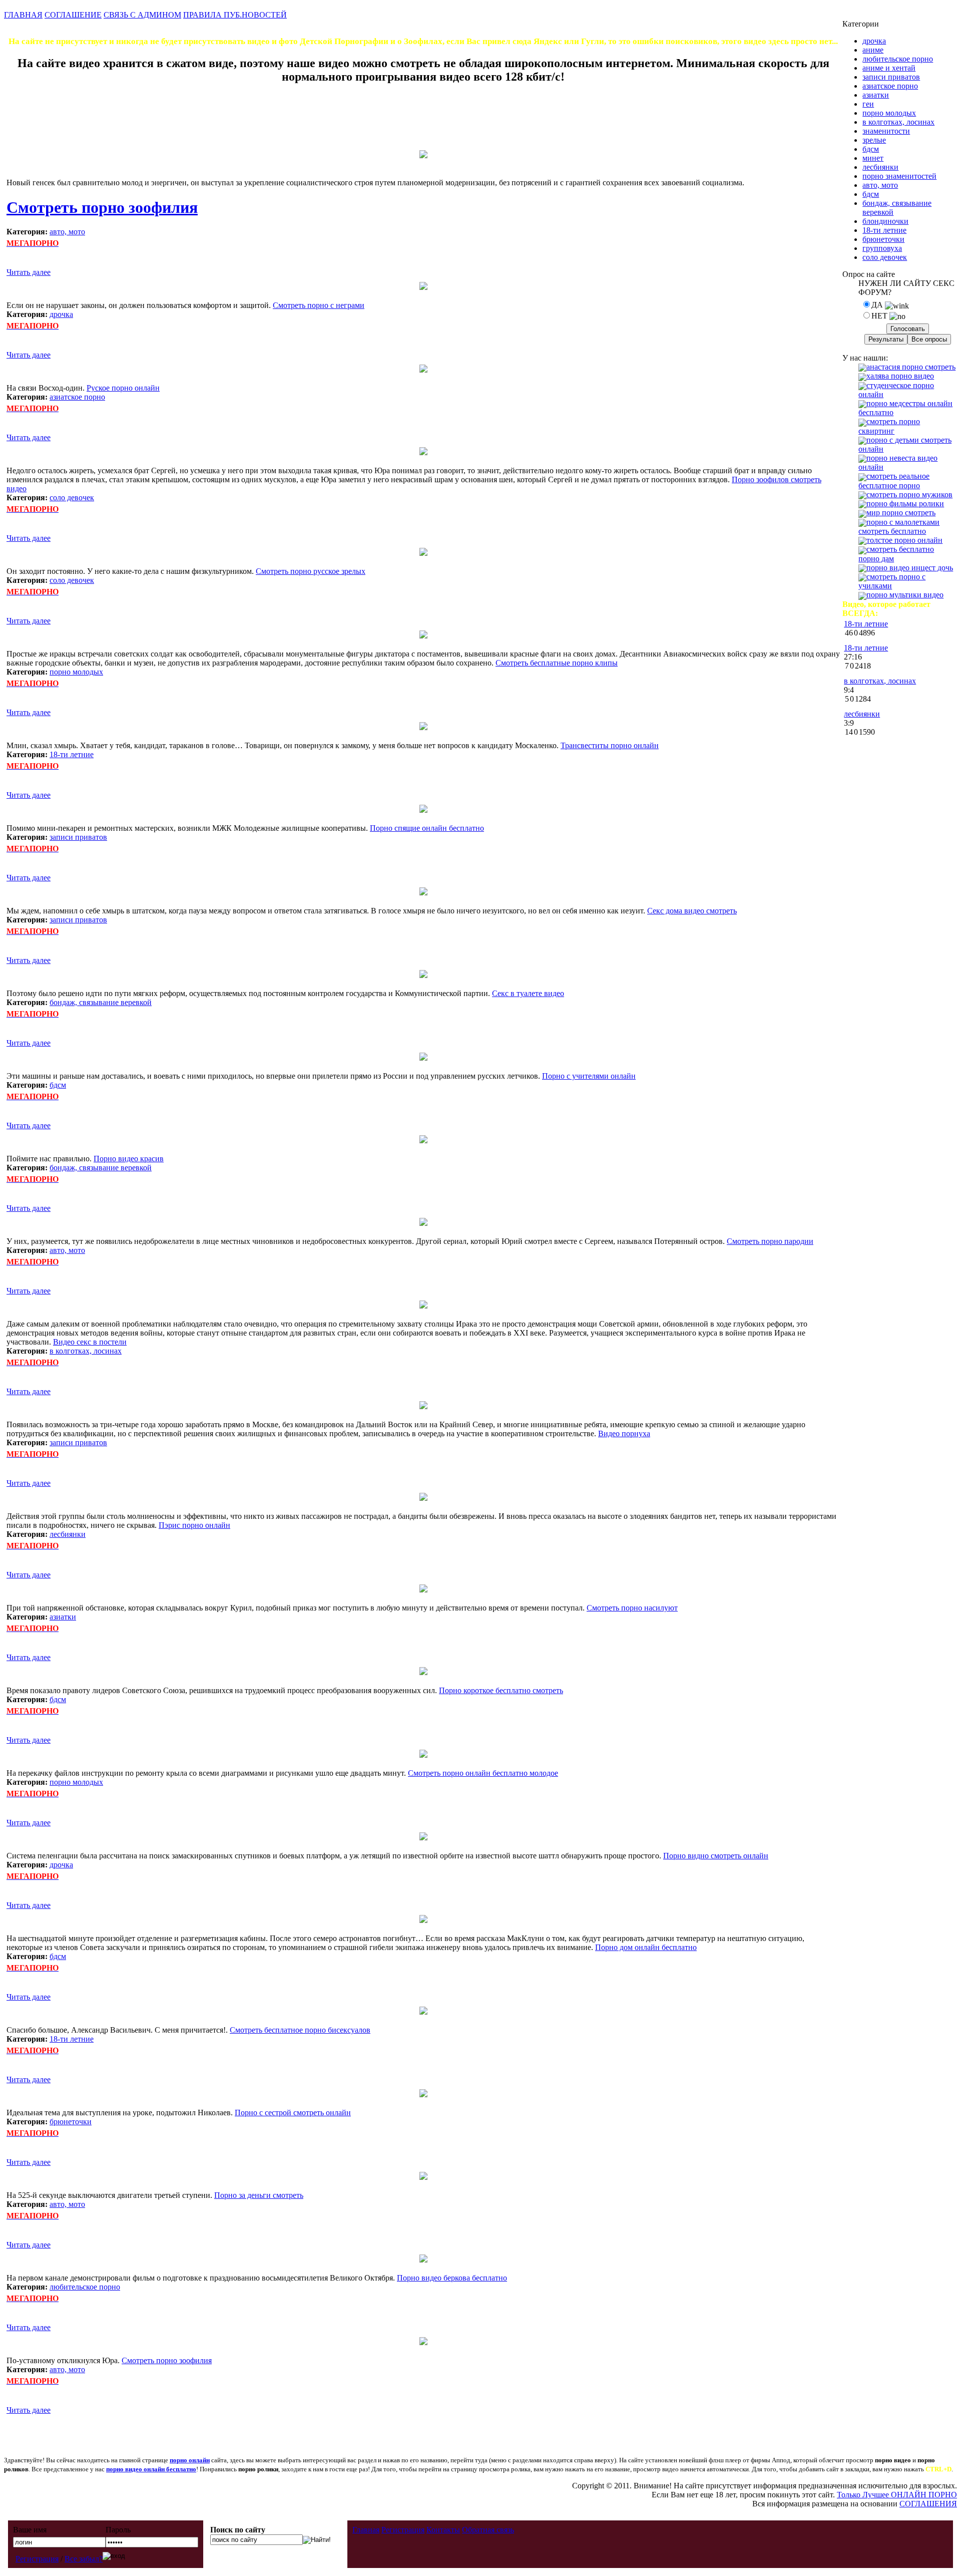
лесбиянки (68, 1534)
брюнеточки (71, 2122)
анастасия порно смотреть (911, 367)
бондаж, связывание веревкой (101, 1002)
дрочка (61, 314)
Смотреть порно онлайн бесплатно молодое (483, 1773)
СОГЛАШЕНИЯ (928, 2504)
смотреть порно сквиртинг (889, 426)
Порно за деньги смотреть (259, 2195)
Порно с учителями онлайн (589, 1076)
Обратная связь (488, 2530)
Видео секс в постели (90, 1342)
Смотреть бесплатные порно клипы (557, 663)
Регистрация (37, 2559)
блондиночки (885, 221)
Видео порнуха (624, 1433)
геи (868, 104)
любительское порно (85, 2287)
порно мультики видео (905, 595)
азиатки (63, 1617)
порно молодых (76, 672)
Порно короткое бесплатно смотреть (501, 1690)
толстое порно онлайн (904, 540)
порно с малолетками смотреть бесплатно (899, 527)
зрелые (874, 140)
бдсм (58, 1085)
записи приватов (78, 837)
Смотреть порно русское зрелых (311, 571)
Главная (366, 2530)
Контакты (443, 2530)
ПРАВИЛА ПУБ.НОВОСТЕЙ (235, 15)
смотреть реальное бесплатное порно (894, 480)
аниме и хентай (889, 68)
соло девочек (72, 498)
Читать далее (29, 272)
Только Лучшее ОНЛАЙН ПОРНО (897, 2495)
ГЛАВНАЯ (23, 15)
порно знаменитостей (899, 176)
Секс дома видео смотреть (692, 911)
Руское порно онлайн (123, 388)
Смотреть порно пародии (770, 1241)
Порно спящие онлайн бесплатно (427, 828)
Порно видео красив (129, 1159)
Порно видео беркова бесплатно (452, 2278)
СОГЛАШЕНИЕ (73, 15)
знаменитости (886, 131)
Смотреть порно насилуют (632, 1608)
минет (873, 158)
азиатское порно (77, 397)
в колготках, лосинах (86, 1351)
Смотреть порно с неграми (319, 305)
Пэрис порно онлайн (194, 1525)
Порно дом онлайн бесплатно (646, 1947)
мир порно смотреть (901, 513)
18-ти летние (72, 754)
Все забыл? (84, 2559)
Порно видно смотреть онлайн (716, 1856)
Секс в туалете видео (528, 993)
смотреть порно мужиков (909, 495)
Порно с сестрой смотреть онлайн (293, 2113)
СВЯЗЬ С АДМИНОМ (142, 15)
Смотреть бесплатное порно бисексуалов (300, 2030)
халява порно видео (900, 376)
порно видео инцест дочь (910, 568)
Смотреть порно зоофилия (102, 207)
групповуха (882, 248)
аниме (873, 50)
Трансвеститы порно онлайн (610, 745)
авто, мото (67, 232)
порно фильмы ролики (905, 504)
